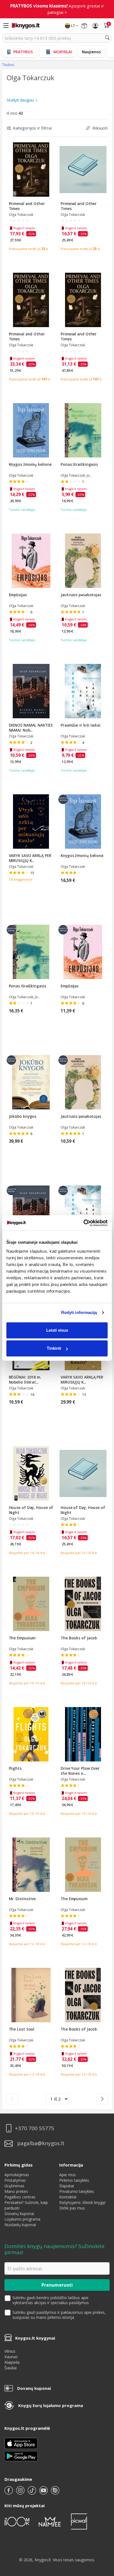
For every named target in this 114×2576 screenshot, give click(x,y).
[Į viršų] (103, 2537)
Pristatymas (15, 2175)
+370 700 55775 (35, 2123)
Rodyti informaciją (79, 1312)
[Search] (107, 33)
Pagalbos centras (20, 2192)
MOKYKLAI (63, 47)
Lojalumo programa (22, 2214)
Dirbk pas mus (72, 2203)
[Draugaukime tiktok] (32, 2488)
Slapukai (67, 2181)
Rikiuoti (100, 123)
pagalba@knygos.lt (41, 2139)
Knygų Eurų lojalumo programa (51, 2400)
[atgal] (12, 2094)
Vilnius (10, 2346)
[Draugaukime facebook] (9, 2488)
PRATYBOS (23, 47)
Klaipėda (12, 2357)
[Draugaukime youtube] (44, 2488)
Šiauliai (11, 2363)
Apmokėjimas (17, 2170)
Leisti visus (57, 1330)
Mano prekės (16, 2186)
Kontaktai (68, 2192)
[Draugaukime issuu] (55, 2488)
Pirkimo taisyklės (74, 2175)
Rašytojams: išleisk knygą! (82, 2197)
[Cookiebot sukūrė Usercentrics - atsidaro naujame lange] (83, 1223)
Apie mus (68, 2170)
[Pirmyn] (102, 2094)
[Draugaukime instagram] (21, 2488)
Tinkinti (54, 1348)
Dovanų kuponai (19, 2209)
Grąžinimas (14, 2181)
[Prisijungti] (95, 21)
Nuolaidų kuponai (20, 2220)
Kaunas (11, 2352)
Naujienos (91, 47)
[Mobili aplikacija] (21, 2451)
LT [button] (73, 21)
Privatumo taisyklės (77, 2186)
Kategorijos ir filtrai (32, 123)
